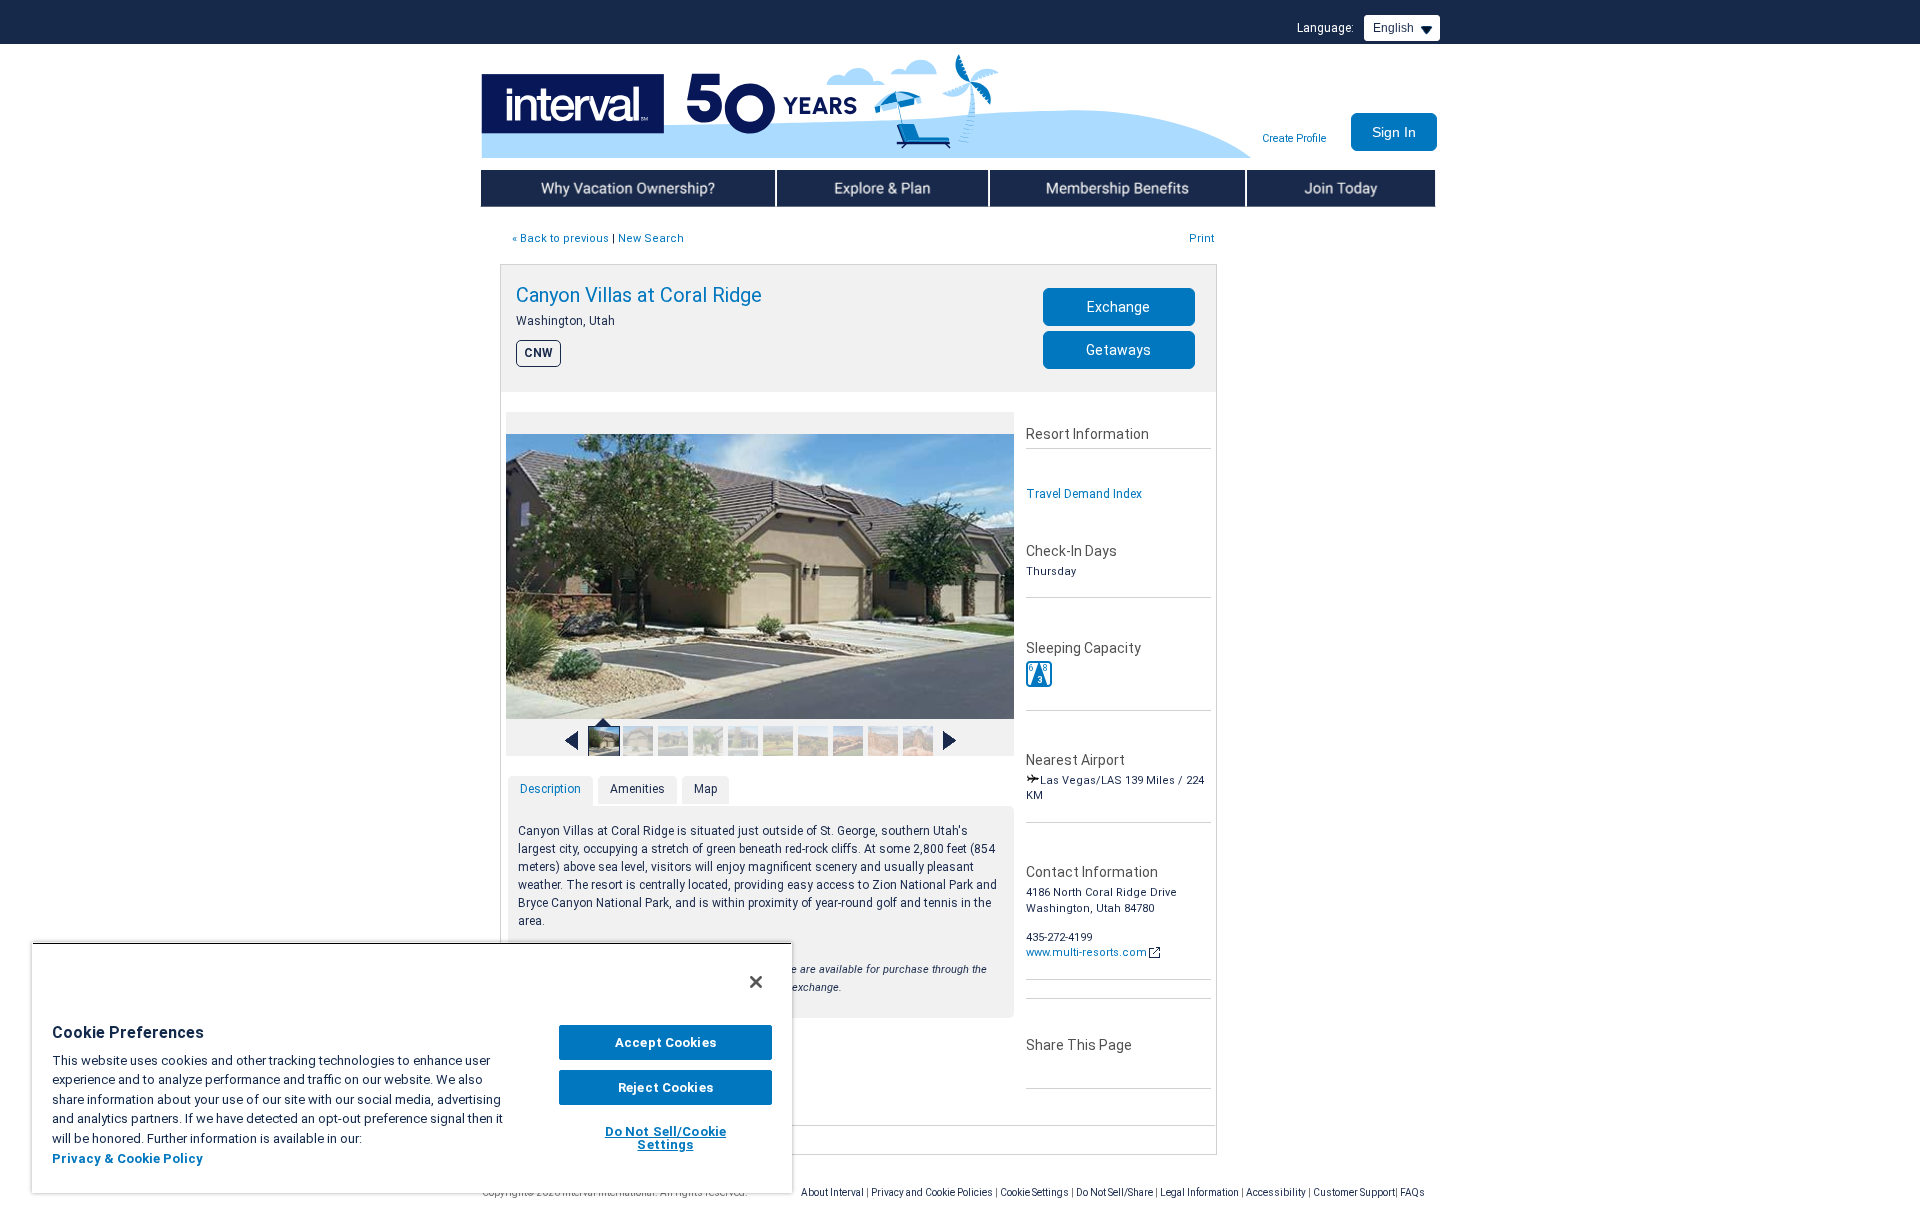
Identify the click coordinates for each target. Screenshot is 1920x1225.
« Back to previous (560, 238)
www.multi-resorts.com (1086, 952)
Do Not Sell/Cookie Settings (665, 1138)
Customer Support (1354, 1192)
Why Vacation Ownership (552, 188)
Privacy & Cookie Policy (127, 1158)
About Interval (832, 1192)
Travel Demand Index (1084, 494)
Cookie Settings (1034, 1192)
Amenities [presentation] (637, 789)
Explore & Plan (817, 188)
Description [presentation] (550, 789)
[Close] (756, 982)
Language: (1325, 28)
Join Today (1278, 188)
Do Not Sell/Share (1114, 1192)
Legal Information (1199, 1192)
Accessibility (1276, 1192)
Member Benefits (1039, 188)
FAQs (1412, 1192)
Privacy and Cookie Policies (932, 1192)
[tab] (550, 791)
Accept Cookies (665, 1042)
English (1393, 28)
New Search (651, 238)
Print (1201, 238)
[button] (1039, 674)
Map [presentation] (705, 789)
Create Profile (1294, 138)
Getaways (1118, 350)
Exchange (1118, 307)
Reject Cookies (665, 1087)
